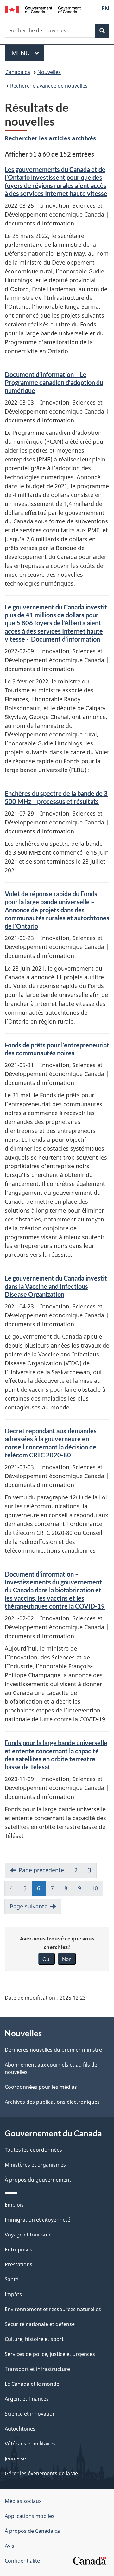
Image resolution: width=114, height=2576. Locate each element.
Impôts (13, 2294)
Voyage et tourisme (28, 2235)
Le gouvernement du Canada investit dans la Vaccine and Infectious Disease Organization (56, 1286)
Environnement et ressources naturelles (53, 2309)
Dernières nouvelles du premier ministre (53, 2050)
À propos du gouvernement (38, 2180)
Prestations (19, 2264)
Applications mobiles (30, 2516)
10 (95, 1888)
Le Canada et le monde (32, 2384)
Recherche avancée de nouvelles (49, 86)
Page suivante (29, 1906)
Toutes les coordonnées (33, 2150)
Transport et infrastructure (37, 2369)
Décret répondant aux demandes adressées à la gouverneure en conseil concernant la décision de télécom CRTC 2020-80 (51, 1443)
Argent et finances (27, 2399)
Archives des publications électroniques (52, 2102)
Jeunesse (15, 2458)
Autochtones (20, 2429)
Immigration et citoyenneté (38, 2220)
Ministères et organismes (35, 2165)
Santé (12, 2279)
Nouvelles (49, 72)
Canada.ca (18, 72)
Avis (9, 2546)
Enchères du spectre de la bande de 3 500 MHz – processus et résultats (56, 797)
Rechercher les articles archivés (50, 138)
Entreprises (19, 2250)
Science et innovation (30, 2414)
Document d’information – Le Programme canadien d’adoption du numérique (54, 383)
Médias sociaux (23, 2501)
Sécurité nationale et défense (40, 2324)
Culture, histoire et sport (34, 2339)
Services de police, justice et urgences (50, 2354)
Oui (47, 1959)
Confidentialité (22, 2561)
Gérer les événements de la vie (41, 2473)
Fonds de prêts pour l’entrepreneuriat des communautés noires (57, 1049)
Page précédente (41, 1870)
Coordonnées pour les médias (41, 2087)
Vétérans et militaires (30, 2444)
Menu (28, 53)
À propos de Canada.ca (32, 2531)
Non (67, 1959)
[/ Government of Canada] (43, 9)
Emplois (14, 2205)
